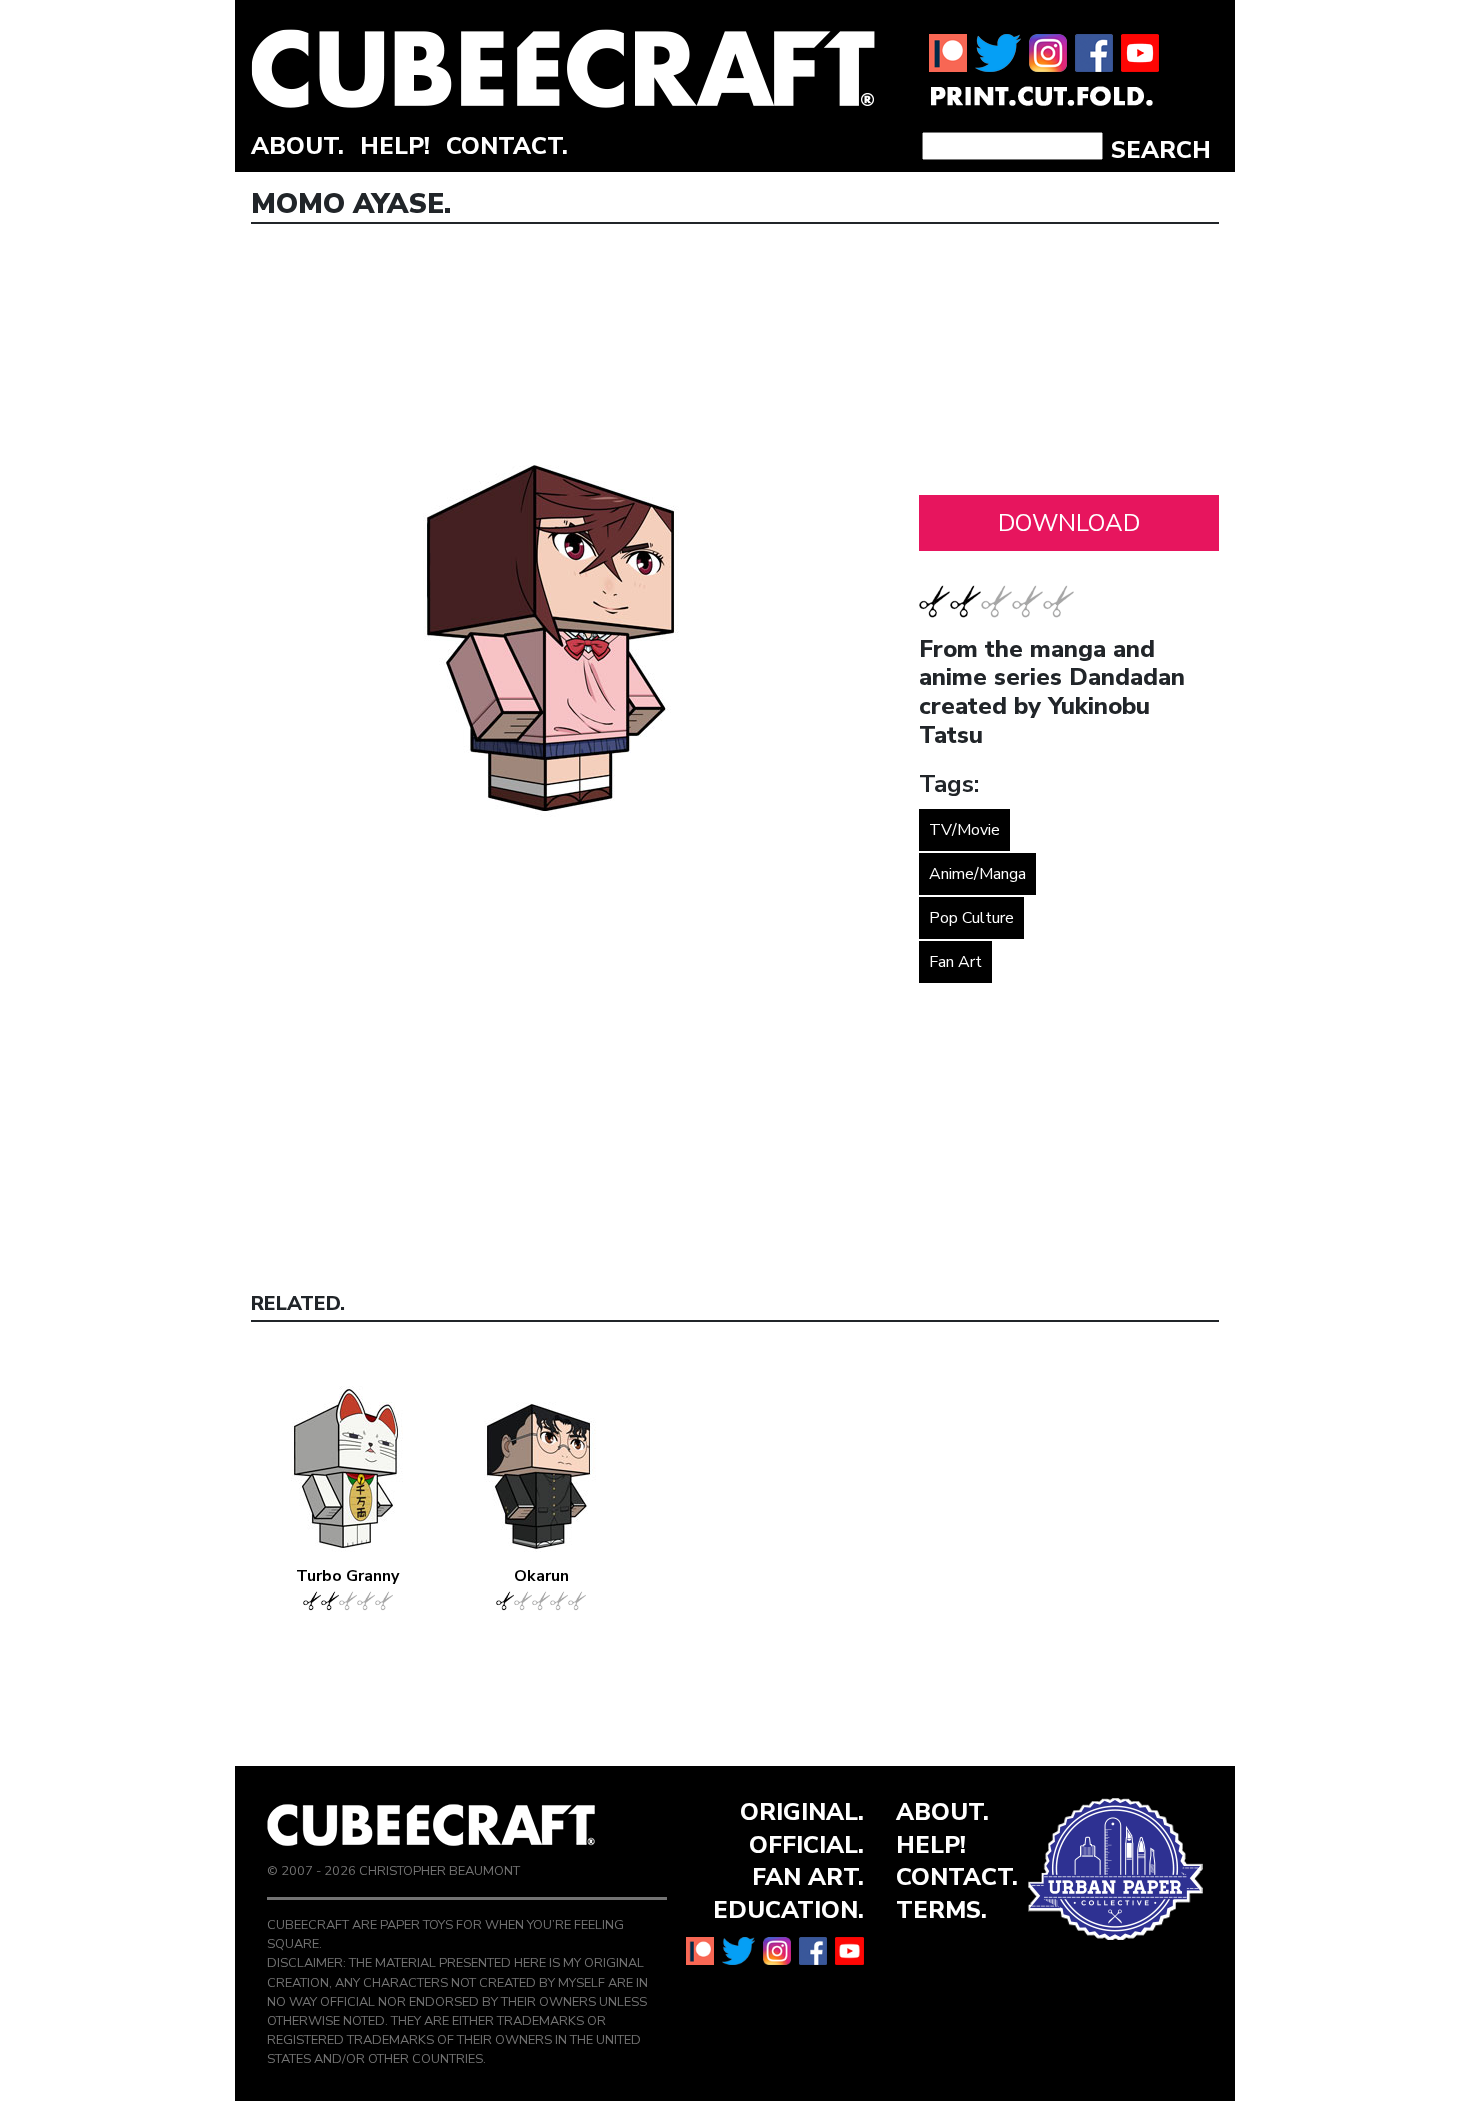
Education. (788, 1910)
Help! (395, 146)
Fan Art (955, 962)
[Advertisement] (1069, 365)
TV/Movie (964, 830)
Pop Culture (971, 918)
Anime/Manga (977, 874)
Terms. (941, 1910)
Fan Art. (808, 1877)
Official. (806, 1845)
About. (297, 146)
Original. (802, 1812)
